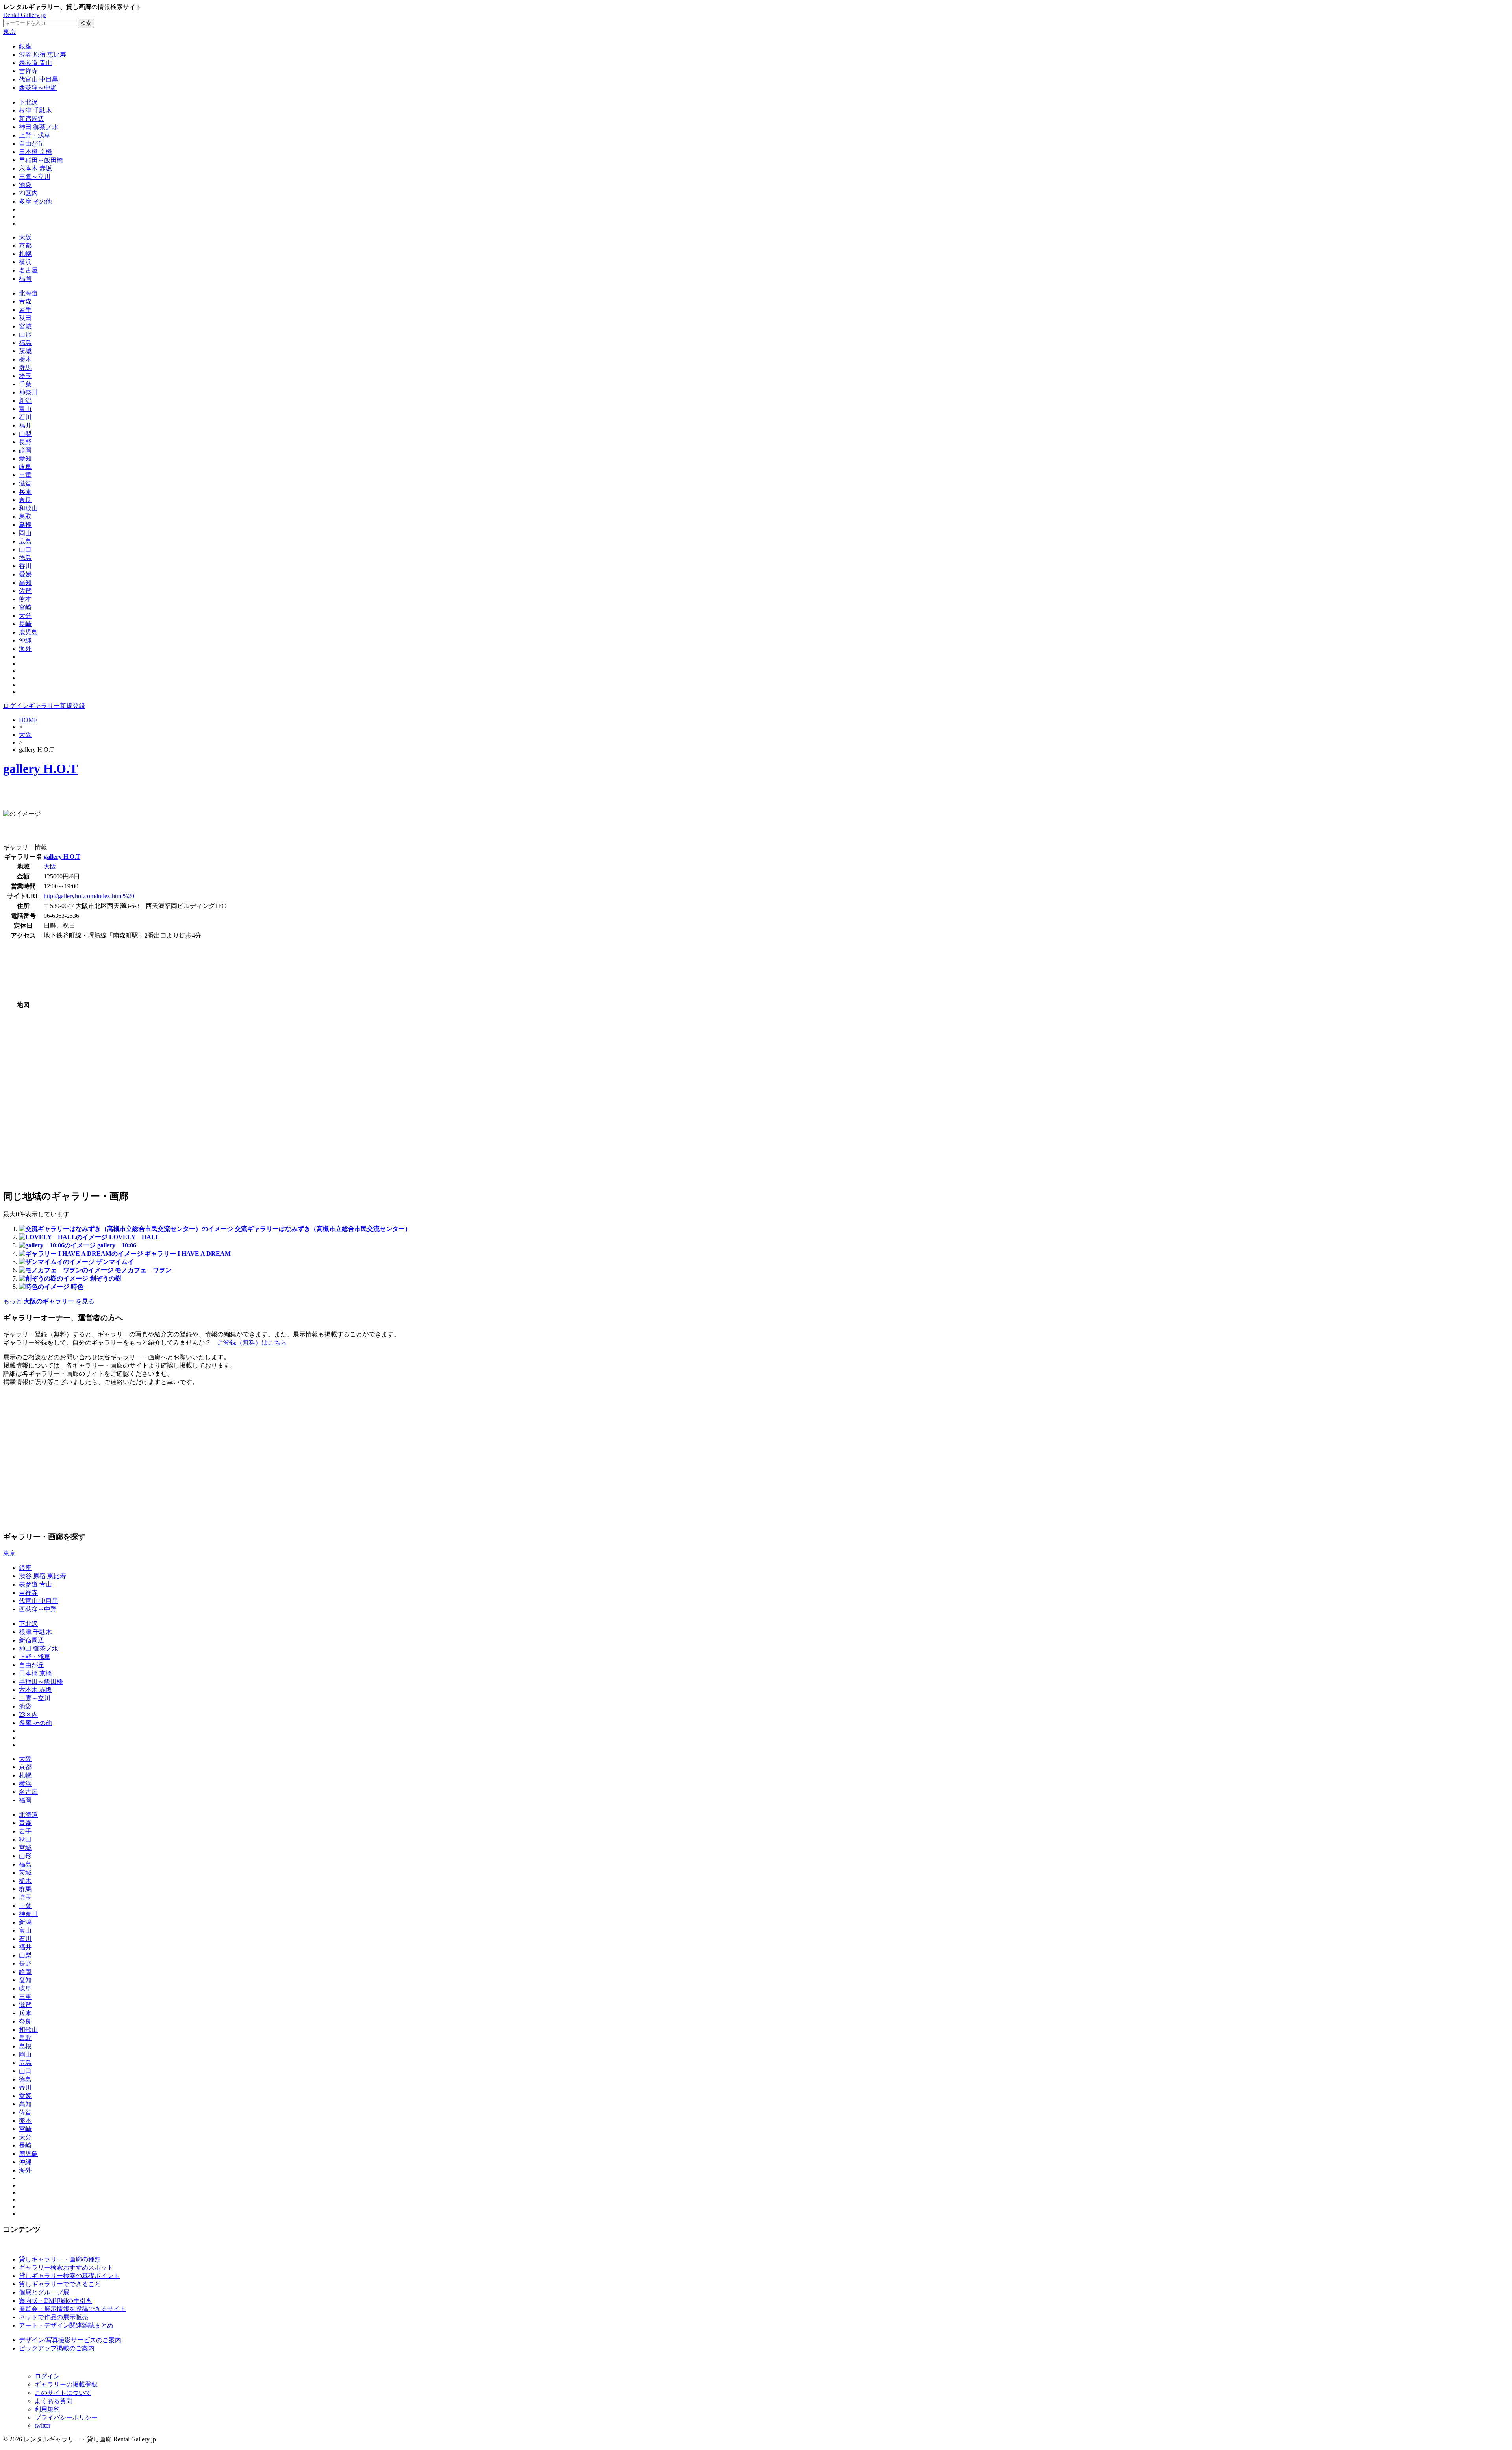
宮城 (25, 326)
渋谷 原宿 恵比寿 (43, 55)
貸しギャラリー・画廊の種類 (60, 2259)
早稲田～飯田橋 (41, 160)
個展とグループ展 (44, 2292)
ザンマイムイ (115, 1262)
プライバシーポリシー (66, 2418)
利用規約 (47, 2409)
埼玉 (25, 376)
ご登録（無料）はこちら (252, 1343)
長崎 (25, 624)
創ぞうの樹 (106, 1278)
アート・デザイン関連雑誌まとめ (66, 2325)
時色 (77, 1287)
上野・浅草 (35, 135)
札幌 (25, 254)
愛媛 (25, 574)
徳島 (25, 558)
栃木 (25, 359)
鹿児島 (28, 632)
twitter (43, 2425)
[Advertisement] (95, 797)
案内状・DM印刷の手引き (56, 2301)
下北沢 (28, 102)
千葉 (25, 384)
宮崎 (25, 607)
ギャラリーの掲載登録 (66, 2384)
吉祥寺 (28, 71)
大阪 (25, 237)
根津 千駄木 (35, 110)
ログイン (16, 706)
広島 (25, 541)
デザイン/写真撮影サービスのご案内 (70, 2340)
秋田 (25, 318)
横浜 (25, 262)
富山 (25, 409)
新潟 (25, 401)
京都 (25, 246)
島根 (25, 525)
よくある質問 (54, 2401)
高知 (25, 583)
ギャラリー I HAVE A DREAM (188, 1254)
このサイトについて (63, 2393)
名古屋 (28, 270)
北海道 (28, 293)
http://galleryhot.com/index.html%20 (89, 896)
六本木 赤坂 (35, 168)
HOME (28, 720)
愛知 (25, 459)
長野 (25, 442)
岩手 (25, 310)
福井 (25, 425)
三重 (25, 475)
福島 (25, 343)
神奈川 (28, 392)
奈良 (25, 500)
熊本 (25, 599)
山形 (25, 335)
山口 (25, 549)
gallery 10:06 (117, 1245)
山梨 (25, 434)
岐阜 (25, 467)
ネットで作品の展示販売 (54, 2317)
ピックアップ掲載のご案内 (57, 2348)
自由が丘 (31, 144)
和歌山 (28, 508)
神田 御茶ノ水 (39, 127)
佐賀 (25, 591)
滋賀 (25, 483)
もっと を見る (49, 1301)
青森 (25, 301)
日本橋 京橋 (35, 152)
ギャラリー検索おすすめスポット (66, 2267)
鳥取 (25, 516)
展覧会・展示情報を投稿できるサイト (72, 2309)
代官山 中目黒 (39, 79)
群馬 (25, 368)
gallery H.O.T (40, 769)
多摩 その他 (35, 201)
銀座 (25, 46)
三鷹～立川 (35, 177)
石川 (25, 417)
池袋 (25, 185)
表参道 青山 (35, 63)
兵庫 (25, 492)
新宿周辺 (31, 119)
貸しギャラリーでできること (60, 2284)
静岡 (25, 450)
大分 (25, 616)
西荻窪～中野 (38, 88)
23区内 (28, 193)
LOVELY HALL (134, 1237)
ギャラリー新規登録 (57, 706)
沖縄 (25, 640)
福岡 (25, 279)
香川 (25, 566)
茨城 (25, 351)
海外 (25, 649)
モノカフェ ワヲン (143, 1270)
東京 (9, 32)
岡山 (25, 533)
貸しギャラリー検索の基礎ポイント (69, 2276)
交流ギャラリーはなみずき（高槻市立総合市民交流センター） (323, 1229)
